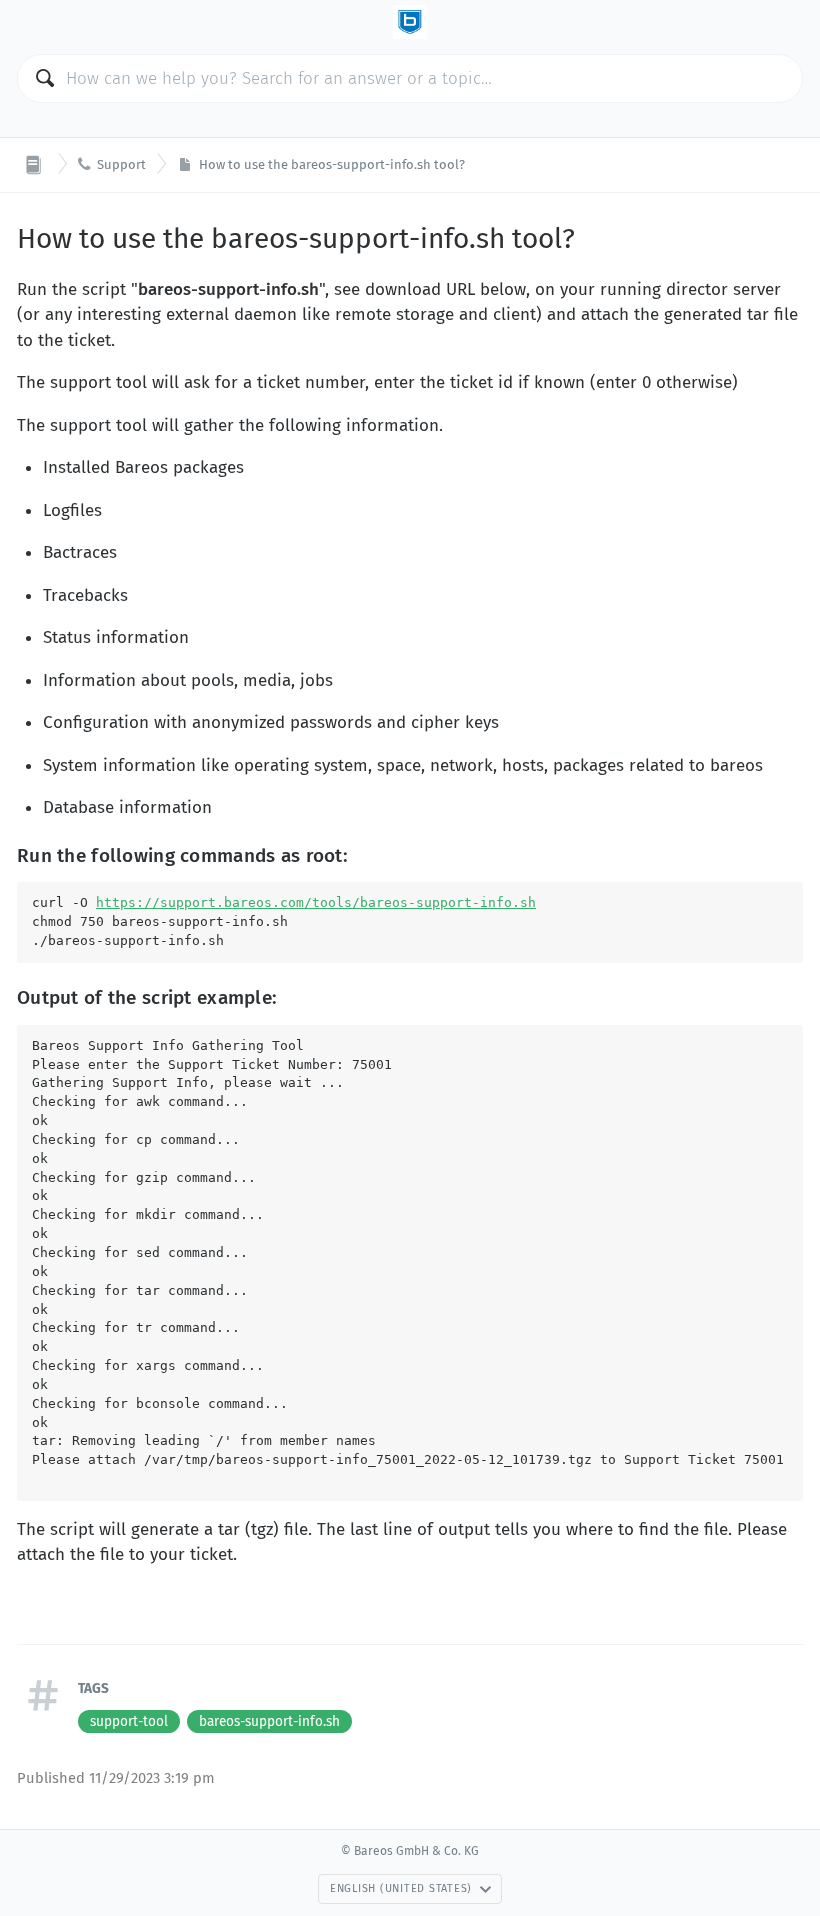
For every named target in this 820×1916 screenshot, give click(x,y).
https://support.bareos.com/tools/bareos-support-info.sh (316, 902)
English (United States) (401, 1888)
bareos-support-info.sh (269, 1721)
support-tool (129, 1721)
